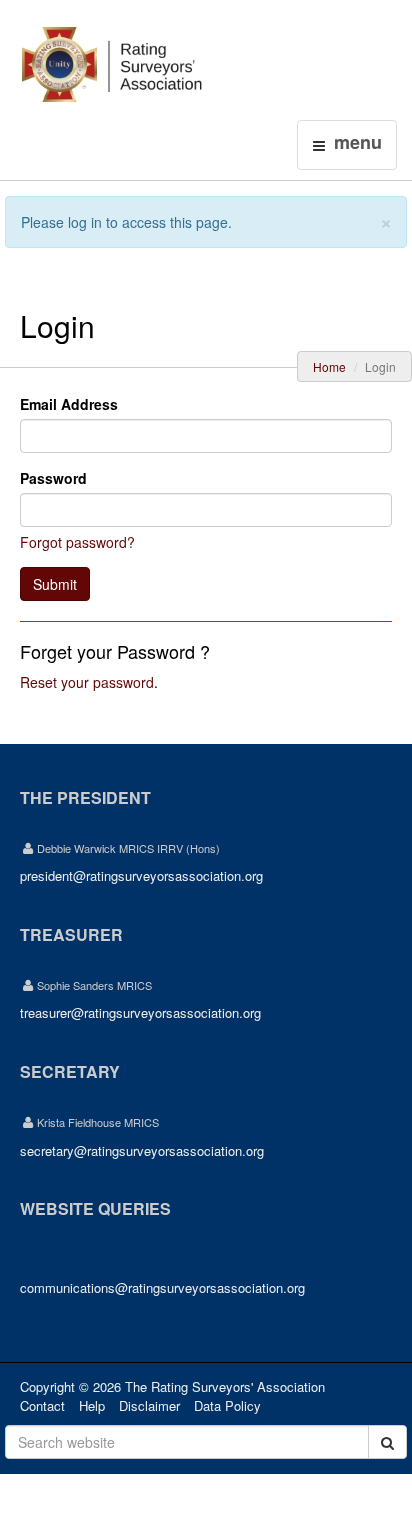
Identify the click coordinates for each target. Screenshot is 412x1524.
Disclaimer (149, 1405)
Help (92, 1405)
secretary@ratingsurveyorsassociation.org (142, 1150)
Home (329, 366)
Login (235, 26)
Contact (42, 1405)
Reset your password (87, 682)
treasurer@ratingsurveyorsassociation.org (140, 1012)
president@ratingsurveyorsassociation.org (141, 875)
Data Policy (227, 1405)
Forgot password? (77, 542)
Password (53, 478)
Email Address (69, 404)
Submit (55, 584)
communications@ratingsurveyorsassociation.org (162, 1287)
